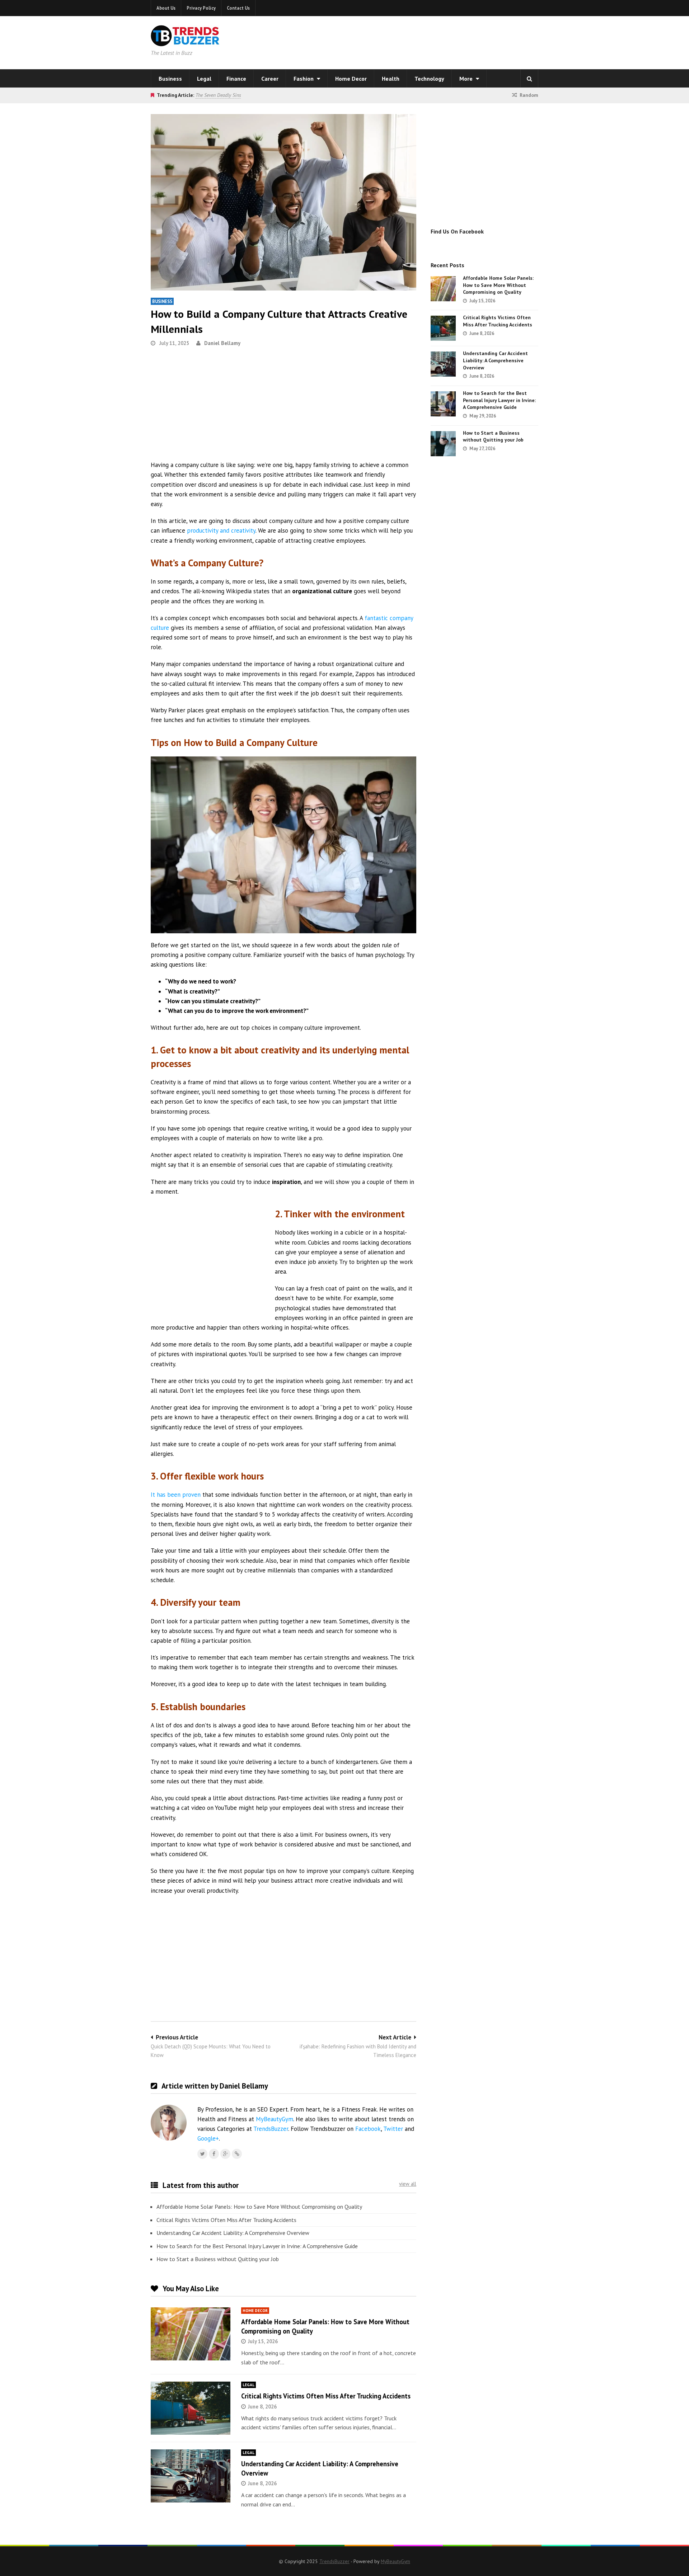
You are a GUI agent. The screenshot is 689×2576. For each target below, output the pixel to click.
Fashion (304, 79)
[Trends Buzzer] (185, 42)
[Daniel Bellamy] (237, 2154)
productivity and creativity (221, 530)
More (467, 79)
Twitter (393, 2129)
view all (408, 2184)
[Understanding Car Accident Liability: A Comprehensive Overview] (191, 2476)
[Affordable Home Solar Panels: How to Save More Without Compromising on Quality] (191, 2334)
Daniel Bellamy (222, 343)
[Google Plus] (225, 2154)
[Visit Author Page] (169, 2123)
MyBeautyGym (275, 2119)
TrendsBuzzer (271, 2129)
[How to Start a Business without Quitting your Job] (443, 444)
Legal (204, 79)
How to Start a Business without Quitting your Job (218, 2259)
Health (391, 79)
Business (170, 79)
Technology (429, 79)
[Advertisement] (436, 41)
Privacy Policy (201, 8)
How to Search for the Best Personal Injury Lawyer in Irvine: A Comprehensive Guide (257, 2246)
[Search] (529, 79)
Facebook (368, 2129)
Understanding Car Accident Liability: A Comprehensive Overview (233, 2233)
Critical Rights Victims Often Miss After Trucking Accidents (226, 2220)
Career (270, 79)
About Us (166, 8)
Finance (236, 79)
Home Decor (351, 79)
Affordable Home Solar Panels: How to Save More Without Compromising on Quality (259, 2207)
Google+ (208, 2138)
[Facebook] (214, 2154)
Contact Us (238, 8)
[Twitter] (202, 2154)
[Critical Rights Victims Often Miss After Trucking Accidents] (191, 2408)
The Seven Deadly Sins (218, 95)
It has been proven (176, 1495)
